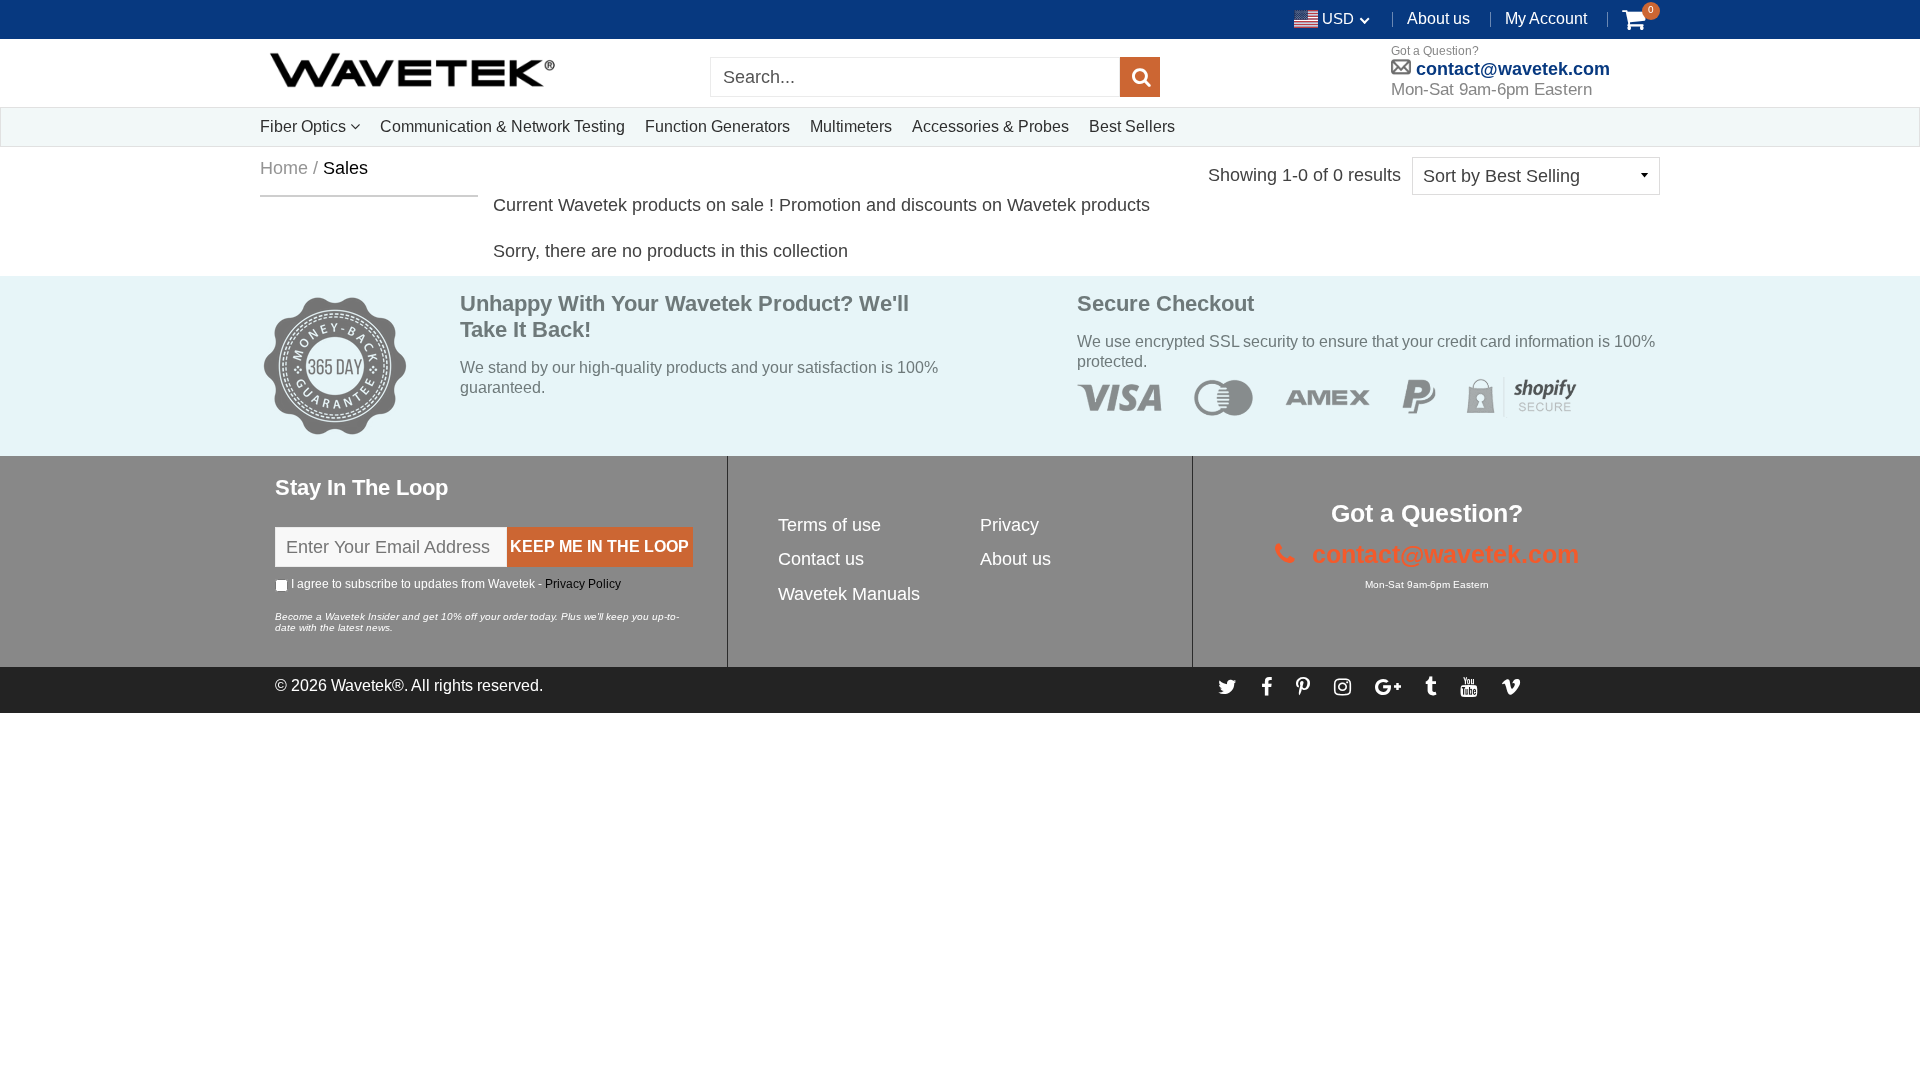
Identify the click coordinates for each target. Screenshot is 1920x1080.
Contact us (821, 559)
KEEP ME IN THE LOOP (599, 546)
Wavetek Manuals (849, 594)
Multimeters (851, 126)
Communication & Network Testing (502, 126)
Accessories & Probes (990, 126)
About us (1438, 18)
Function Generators (717, 126)
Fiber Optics (305, 126)
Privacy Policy (583, 584)
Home (284, 168)
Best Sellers (1132, 126)
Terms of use (829, 525)
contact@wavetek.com (1510, 69)
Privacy (1009, 525)
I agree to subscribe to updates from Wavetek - (454, 584)
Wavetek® (367, 685)
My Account (1546, 18)
